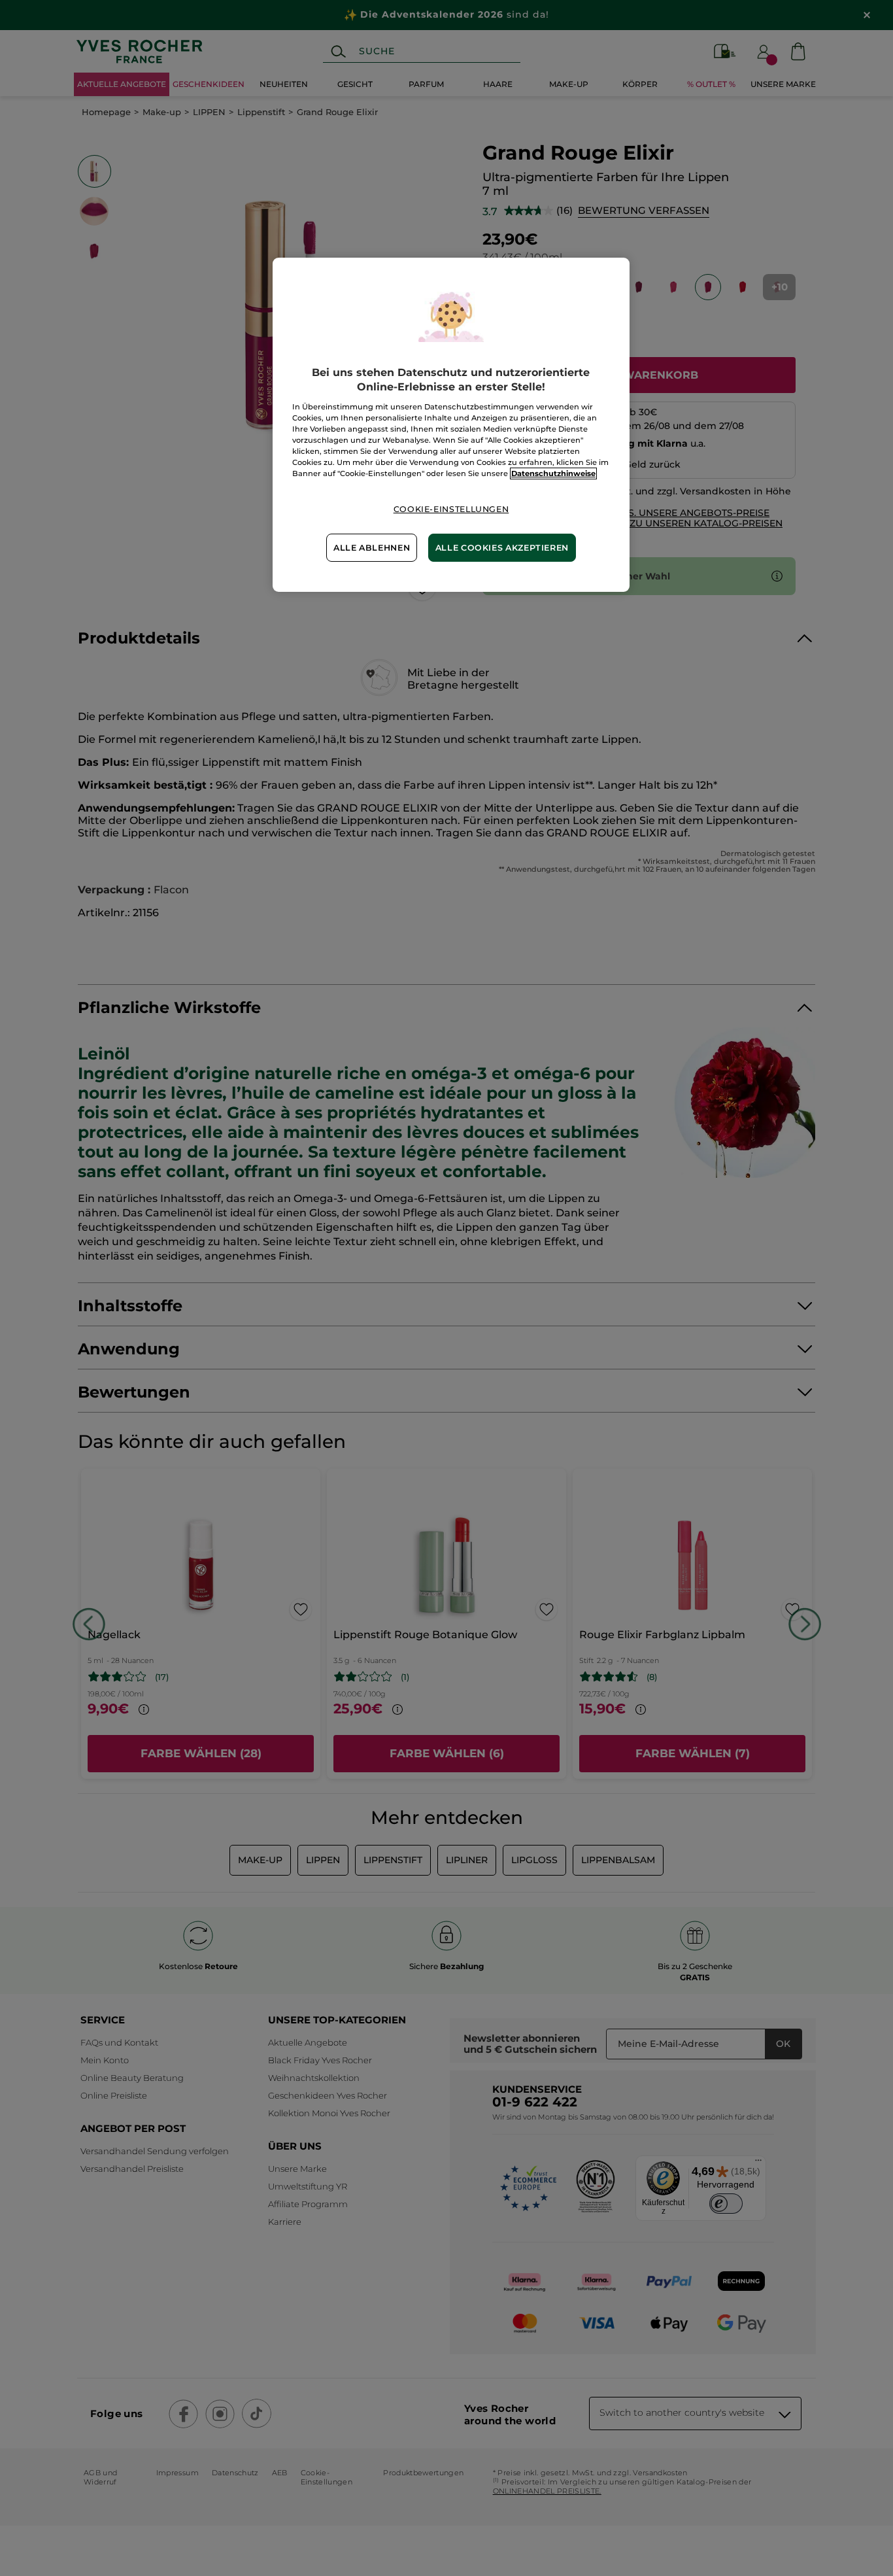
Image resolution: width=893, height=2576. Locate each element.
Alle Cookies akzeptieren (502, 548)
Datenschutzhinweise (553, 473)
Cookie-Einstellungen (451, 509)
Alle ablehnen (372, 548)
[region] (451, 425)
